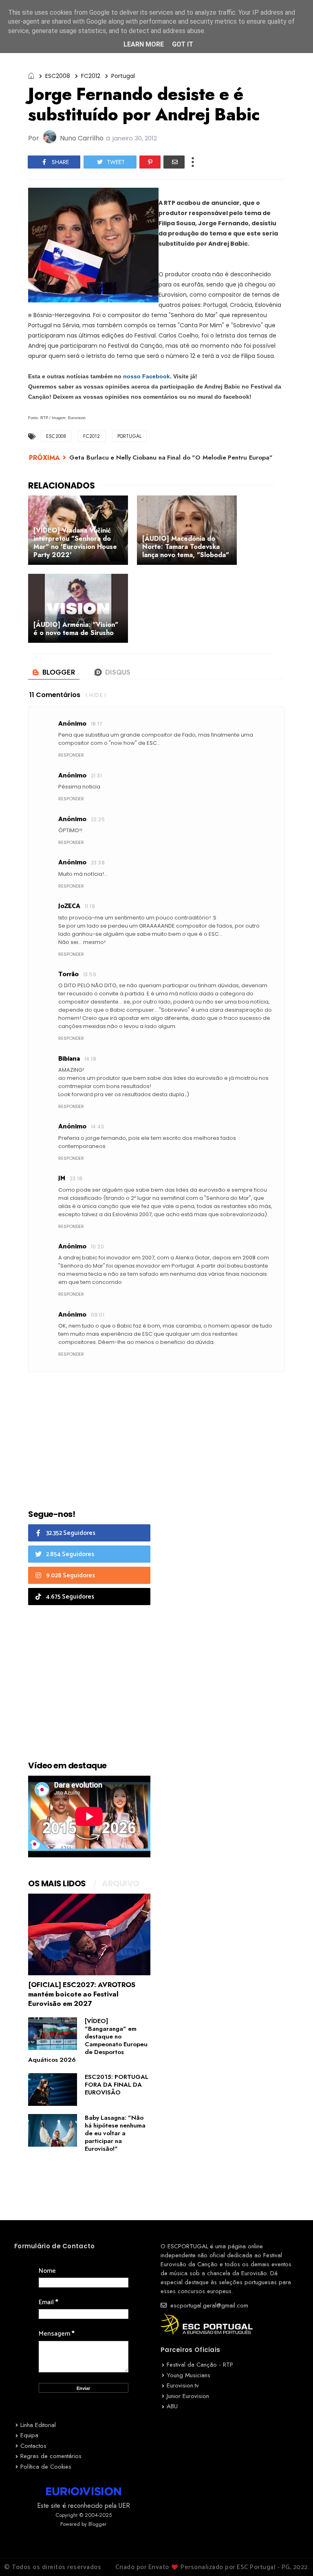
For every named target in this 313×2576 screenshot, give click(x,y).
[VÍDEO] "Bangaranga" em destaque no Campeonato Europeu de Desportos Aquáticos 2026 (88, 2040)
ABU (172, 2406)
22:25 (98, 819)
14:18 (90, 1059)
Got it (183, 44)
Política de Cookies (46, 2467)
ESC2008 (58, 76)
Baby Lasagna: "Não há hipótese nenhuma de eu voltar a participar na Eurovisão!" (115, 2133)
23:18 (76, 1178)
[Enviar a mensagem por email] (174, 162)
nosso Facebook (147, 376)
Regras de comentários (51, 2456)
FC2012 (91, 76)
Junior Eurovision (188, 2396)
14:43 (97, 1127)
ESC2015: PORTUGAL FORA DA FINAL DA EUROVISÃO (117, 2085)
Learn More (144, 44)
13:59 (90, 974)
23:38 (98, 863)
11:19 (90, 906)
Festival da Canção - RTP (200, 2365)
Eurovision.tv (183, 2385)
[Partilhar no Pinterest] (150, 162)
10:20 (97, 1247)
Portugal (123, 76)
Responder (71, 755)
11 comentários (55, 695)
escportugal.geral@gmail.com (208, 2305)
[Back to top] (293, 2556)
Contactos (33, 2446)
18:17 (97, 724)
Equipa (29, 2435)
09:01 (98, 1315)
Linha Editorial (38, 2425)
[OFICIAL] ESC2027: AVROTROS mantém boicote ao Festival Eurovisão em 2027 (82, 1994)
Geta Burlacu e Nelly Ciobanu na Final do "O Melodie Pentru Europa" (171, 457)
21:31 (96, 776)
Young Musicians (188, 2375)
